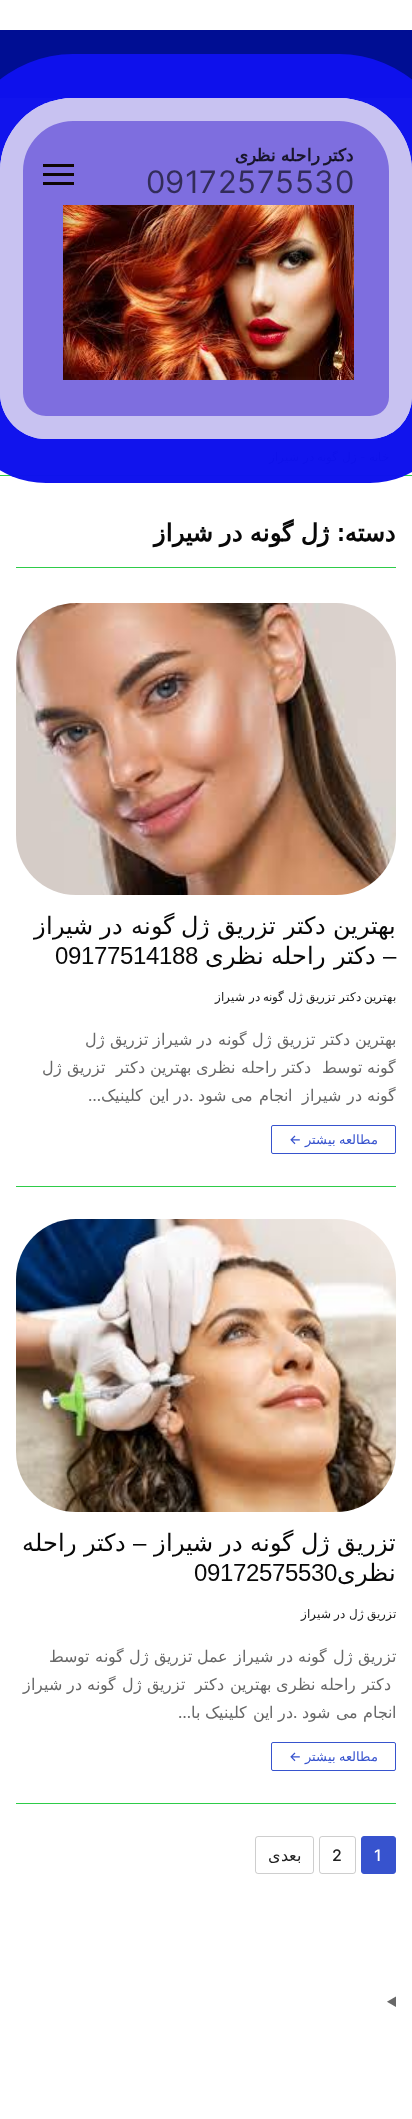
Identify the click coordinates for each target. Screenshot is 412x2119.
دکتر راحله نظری (294, 155)
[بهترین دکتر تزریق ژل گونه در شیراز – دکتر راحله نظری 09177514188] (206, 749)
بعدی (284, 1855)
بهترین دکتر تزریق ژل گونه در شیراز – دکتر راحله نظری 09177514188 (215, 940)
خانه (379, 457)
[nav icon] (58, 175)
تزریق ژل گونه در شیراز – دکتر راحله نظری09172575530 (209, 1557)
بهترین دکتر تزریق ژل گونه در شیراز (305, 997)
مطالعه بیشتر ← (333, 1139)
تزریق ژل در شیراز (349, 1614)
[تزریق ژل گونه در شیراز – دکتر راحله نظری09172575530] (206, 1365)
